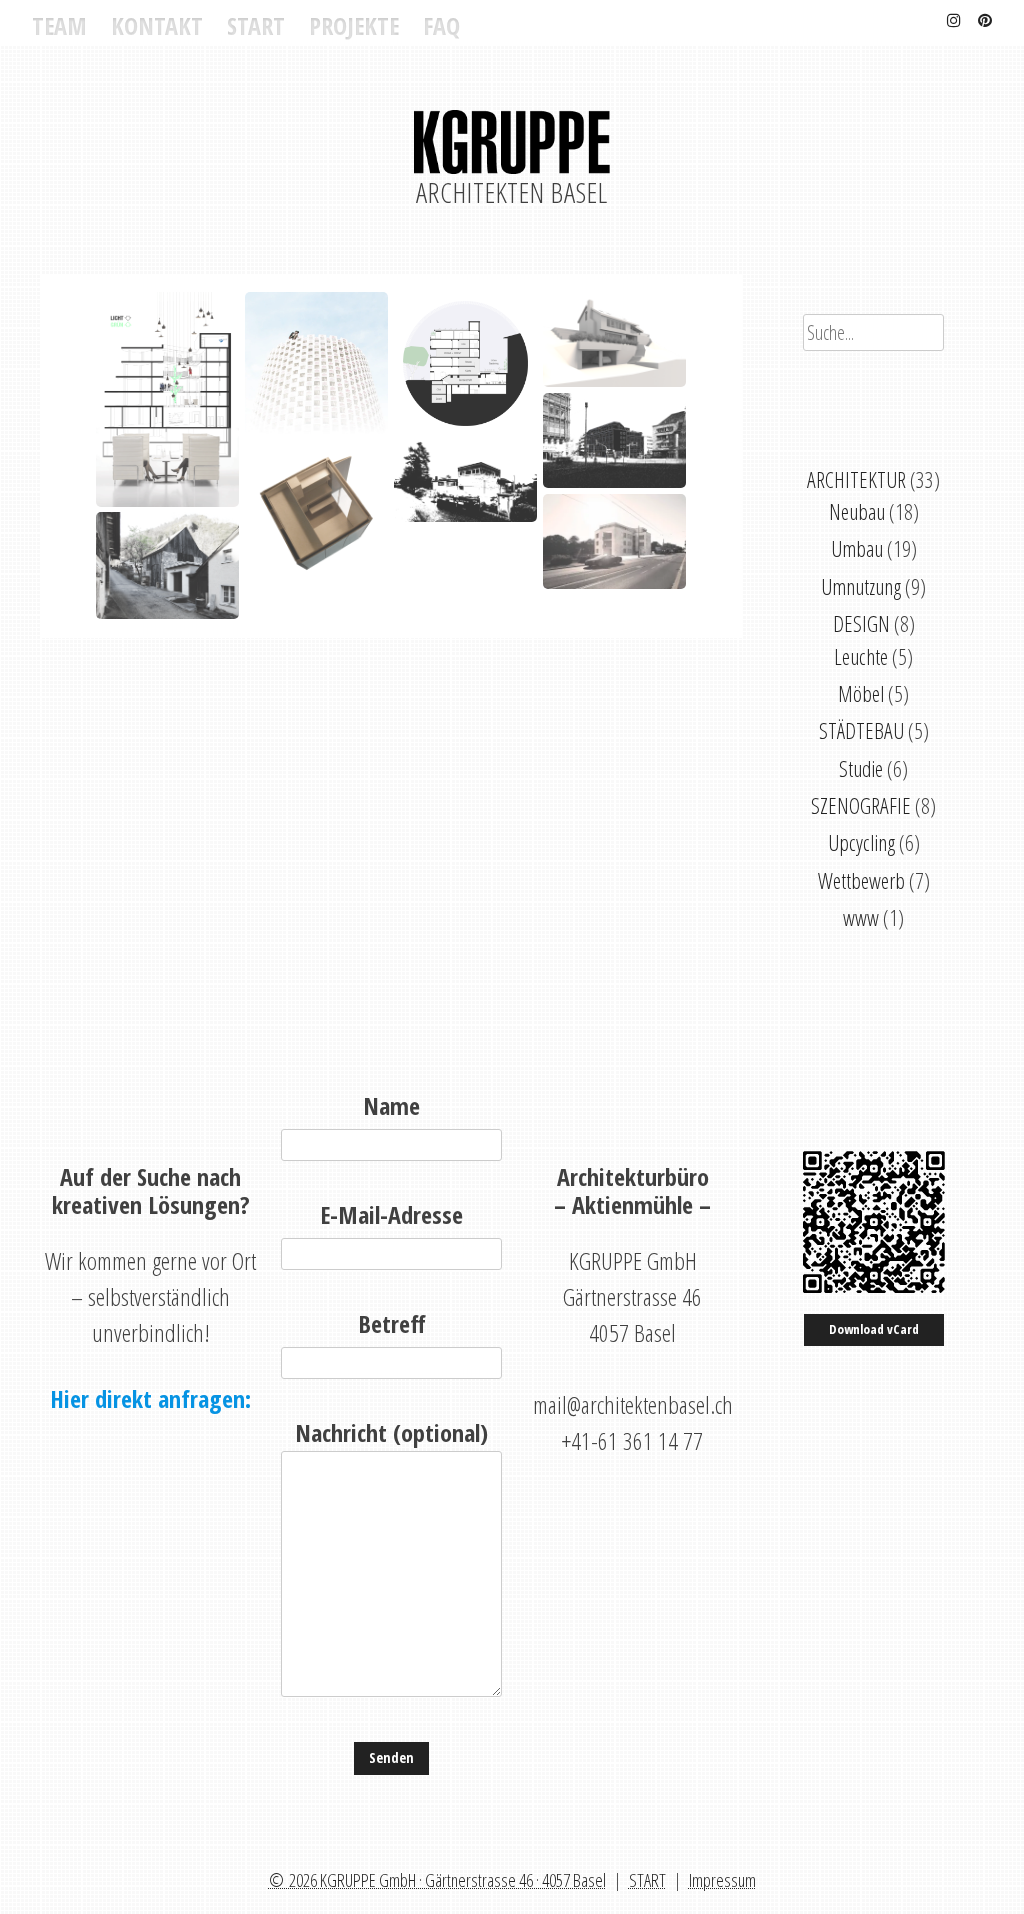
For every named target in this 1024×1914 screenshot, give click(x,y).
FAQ (441, 25)
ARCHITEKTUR (856, 479)
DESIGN (861, 623)
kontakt (157, 25)
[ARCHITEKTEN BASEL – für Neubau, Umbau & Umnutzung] (512, 155)
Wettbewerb (861, 880)
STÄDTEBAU (861, 730)
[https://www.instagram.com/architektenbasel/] (954, 17)
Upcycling (861, 842)
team (59, 25)
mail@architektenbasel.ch (633, 1404)
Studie (861, 768)
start (256, 25)
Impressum (722, 1880)
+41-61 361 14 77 (632, 1440)
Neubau (857, 511)
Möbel (861, 693)
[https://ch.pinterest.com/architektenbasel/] (985, 17)
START (647, 1880)
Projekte (354, 25)
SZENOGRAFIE (861, 805)
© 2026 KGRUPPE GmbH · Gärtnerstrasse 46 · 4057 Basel (437, 1880)
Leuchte (861, 656)
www (861, 917)
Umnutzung (861, 586)
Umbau (857, 548)
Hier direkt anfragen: (150, 1399)
